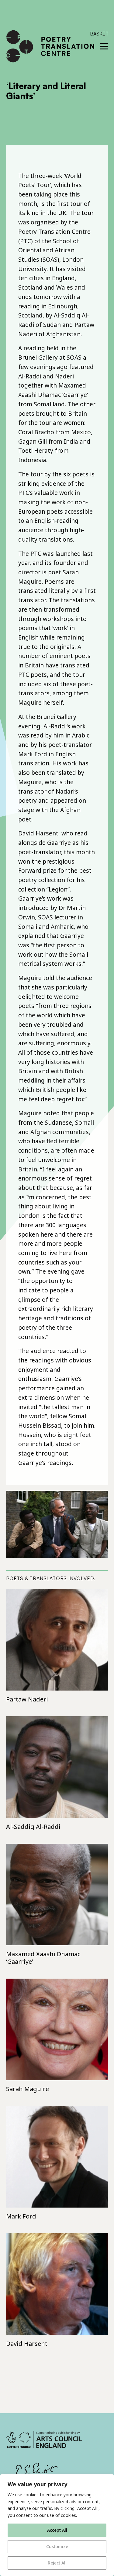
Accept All (57, 2530)
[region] (57, 2525)
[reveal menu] (104, 46)
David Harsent (27, 2344)
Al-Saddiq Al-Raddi (33, 1827)
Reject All (57, 2563)
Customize (57, 2546)
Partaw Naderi (27, 1699)
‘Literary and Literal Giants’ (46, 91)
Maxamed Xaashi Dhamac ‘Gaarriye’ (43, 1958)
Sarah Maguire (28, 2089)
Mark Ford (21, 2216)
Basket (99, 34)
